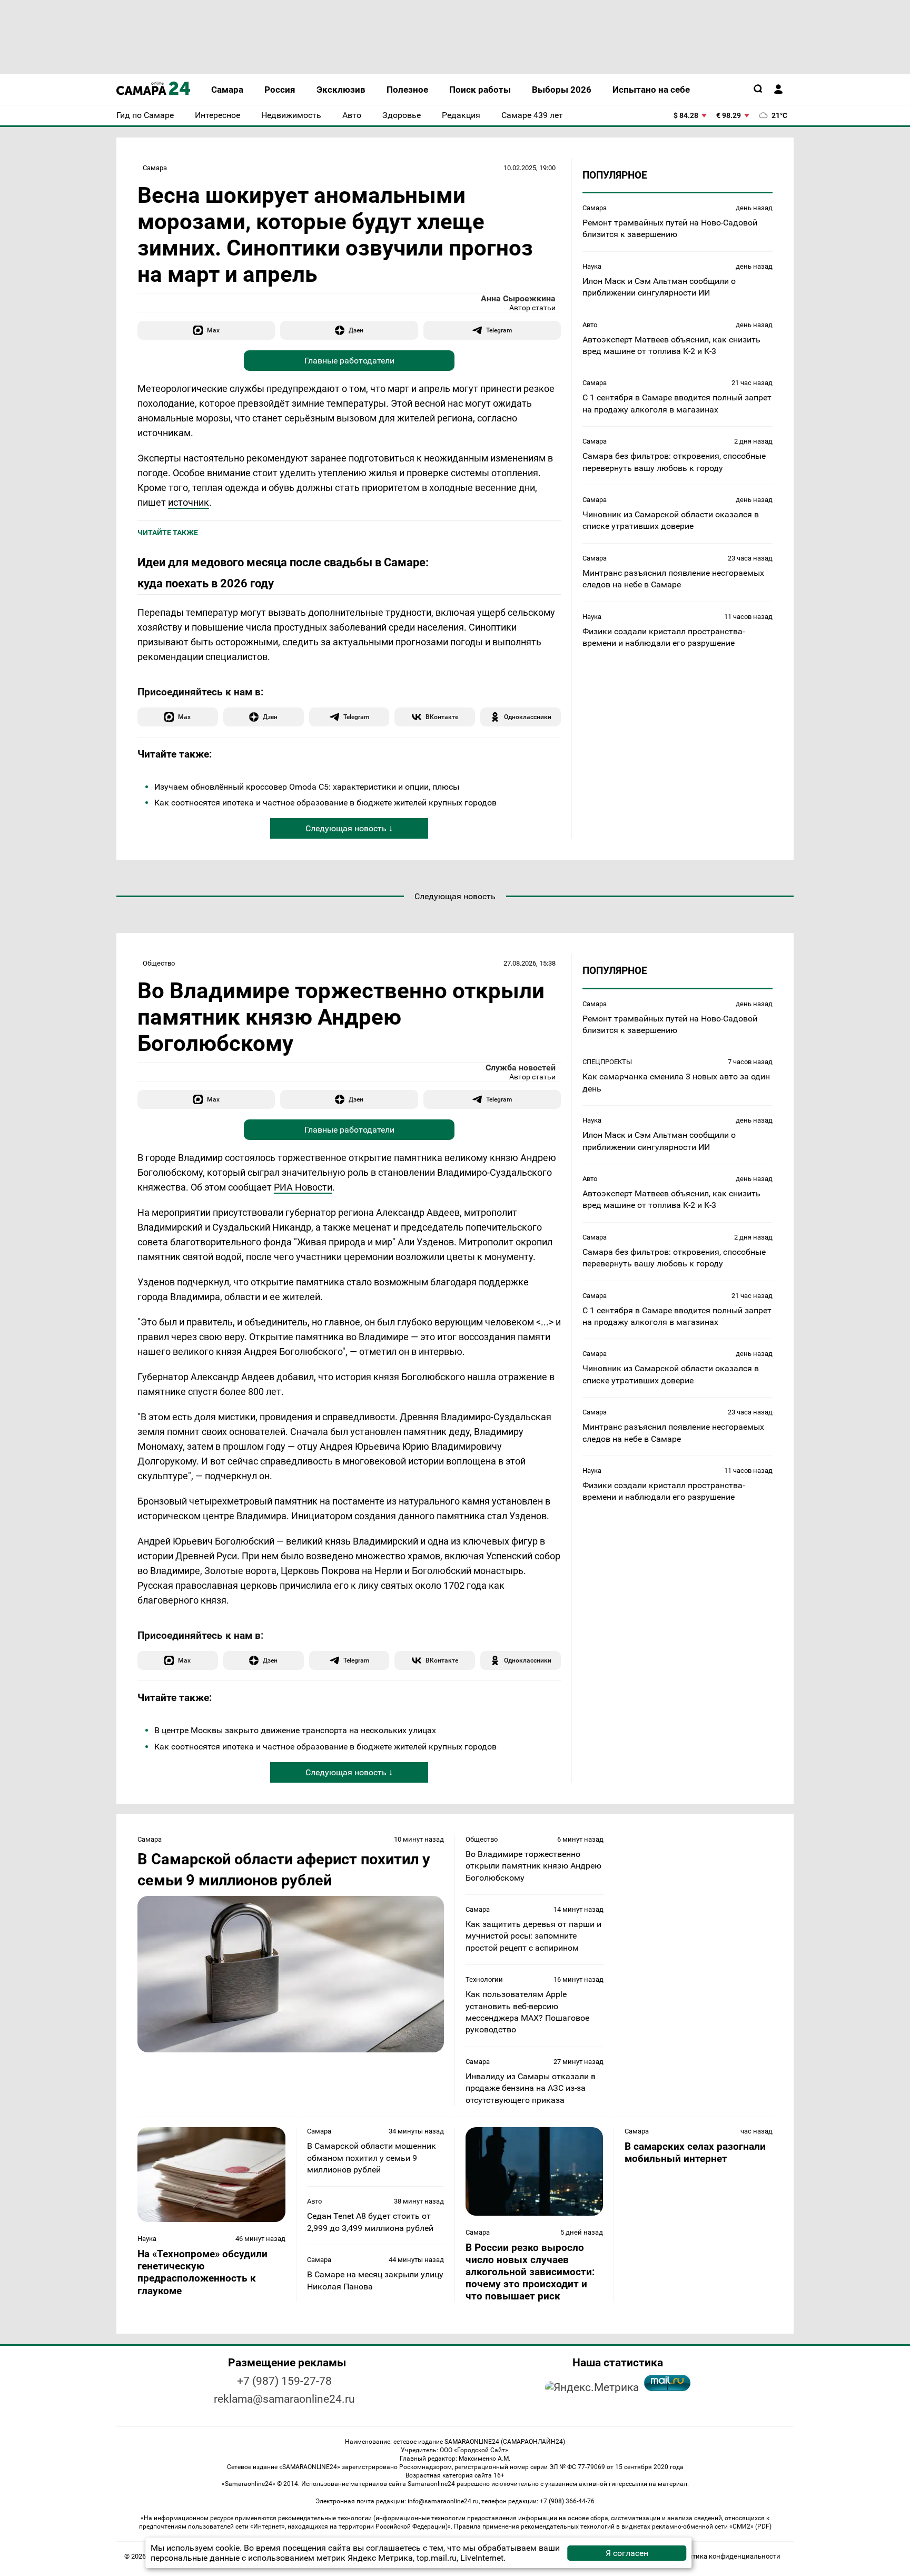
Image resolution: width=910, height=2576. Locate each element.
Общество (159, 963)
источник (189, 502)
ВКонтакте (442, 717)
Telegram (499, 330)
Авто (590, 325)
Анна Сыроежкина (518, 298)
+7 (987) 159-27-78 (284, 2381)
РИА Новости (303, 1187)
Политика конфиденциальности (728, 2556)
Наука (592, 266)
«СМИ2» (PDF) (750, 2526)
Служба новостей (521, 1068)
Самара (155, 168)
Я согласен (627, 2553)
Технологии (484, 1979)
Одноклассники (528, 717)
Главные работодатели (349, 361)
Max (213, 330)
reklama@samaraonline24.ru (284, 2399)
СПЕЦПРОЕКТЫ (607, 1062)
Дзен (356, 330)
